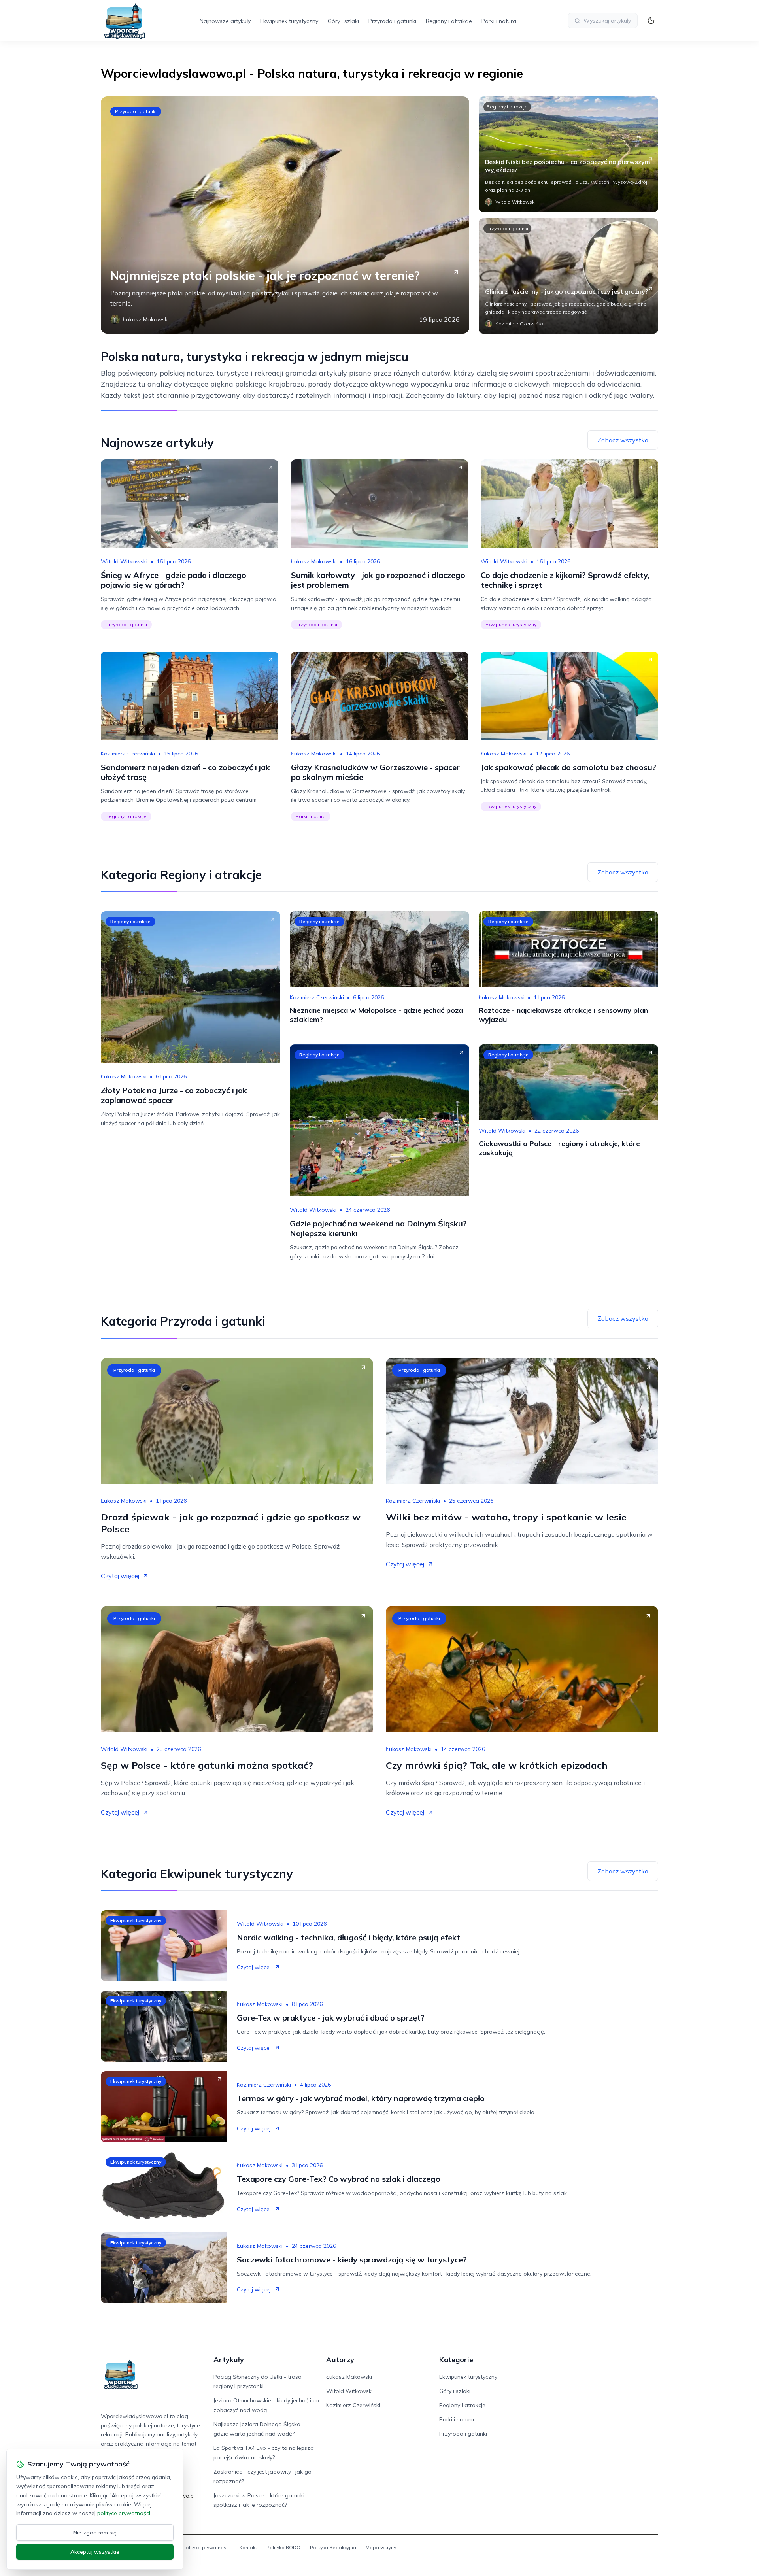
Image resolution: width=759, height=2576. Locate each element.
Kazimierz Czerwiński (128, 754)
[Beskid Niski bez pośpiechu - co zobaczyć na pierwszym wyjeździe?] (568, 154)
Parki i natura (499, 21)
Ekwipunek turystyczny (289, 21)
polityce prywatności (124, 2513)
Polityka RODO (283, 2547)
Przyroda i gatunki (392, 21)
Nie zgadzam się (95, 2533)
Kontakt (248, 2547)
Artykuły (229, 2360)
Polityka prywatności (206, 2547)
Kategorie (456, 2360)
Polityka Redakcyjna (333, 2547)
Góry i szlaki (343, 21)
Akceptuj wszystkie (95, 2552)
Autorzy (340, 2360)
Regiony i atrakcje (449, 21)
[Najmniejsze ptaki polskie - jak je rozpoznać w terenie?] (285, 215)
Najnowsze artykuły (225, 21)
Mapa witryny (381, 2547)
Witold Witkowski (124, 561)
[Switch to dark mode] (651, 21)
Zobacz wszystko (623, 440)
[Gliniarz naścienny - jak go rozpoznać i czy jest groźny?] (568, 276)
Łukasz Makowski (314, 561)
